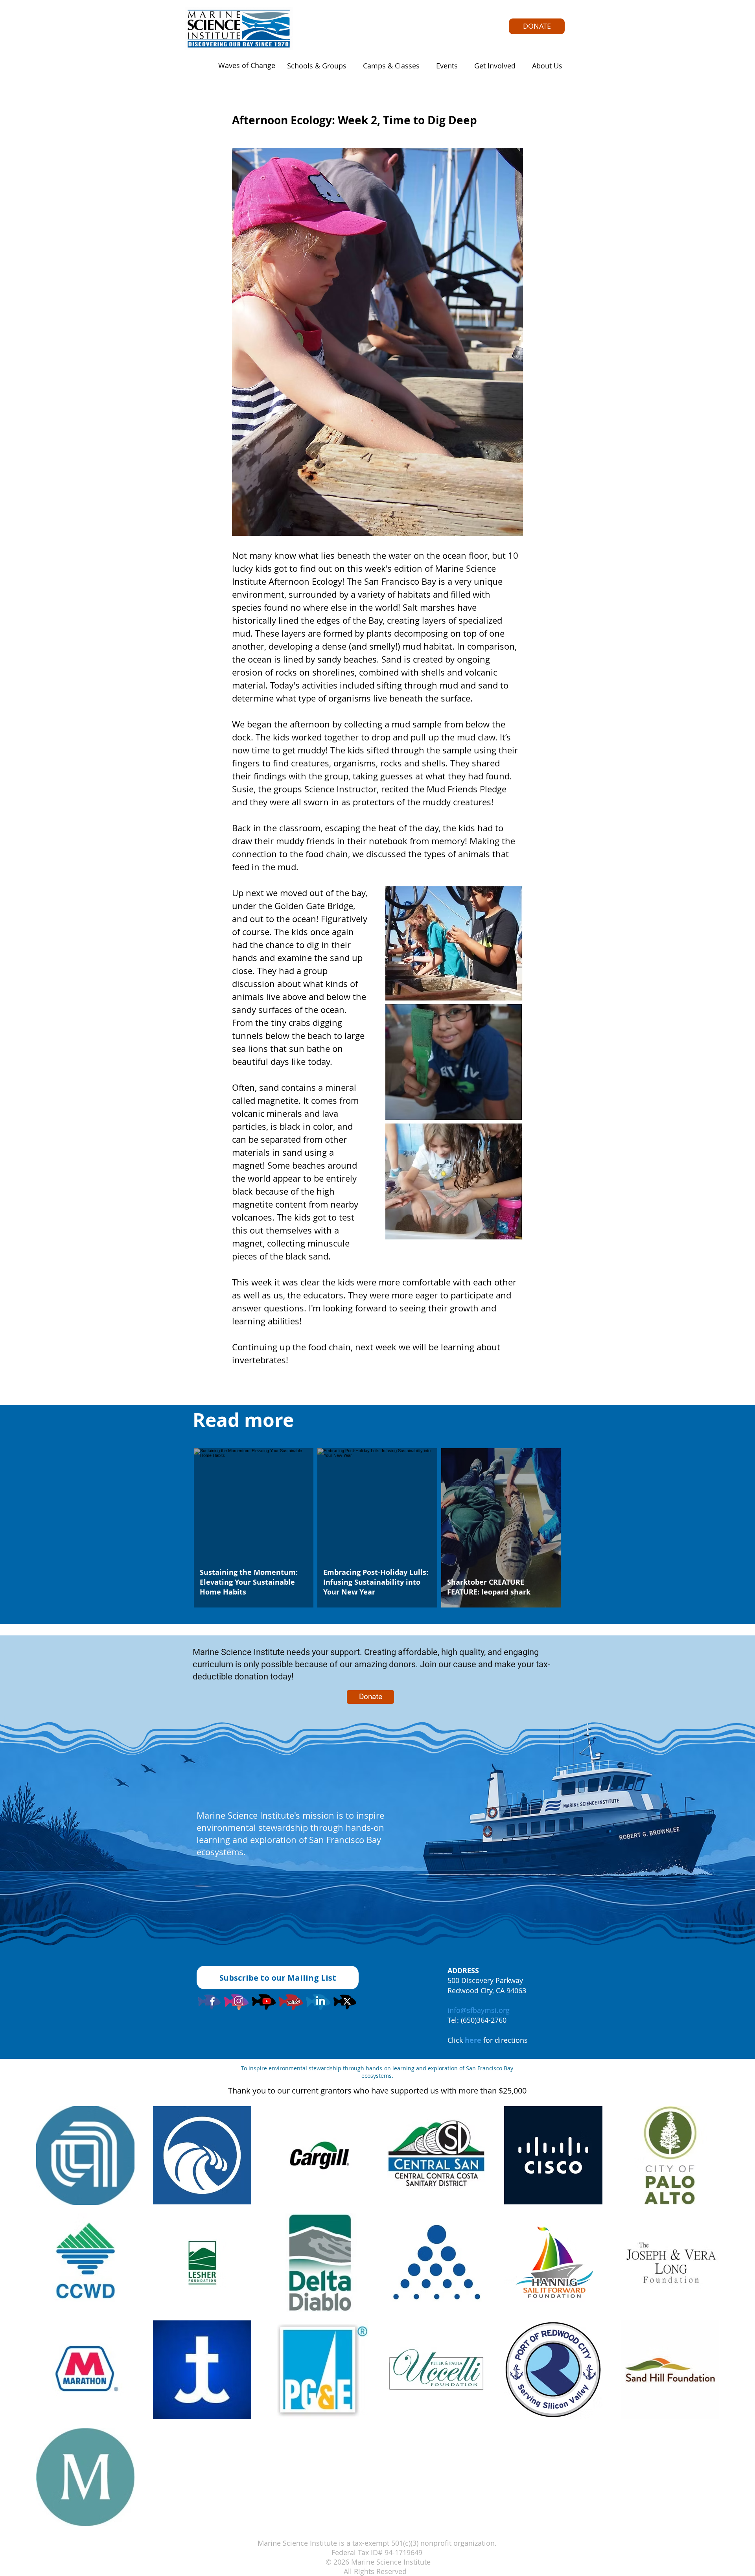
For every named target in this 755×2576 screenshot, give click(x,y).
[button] (314, 66)
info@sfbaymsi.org (479, 2010)
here (473, 2040)
